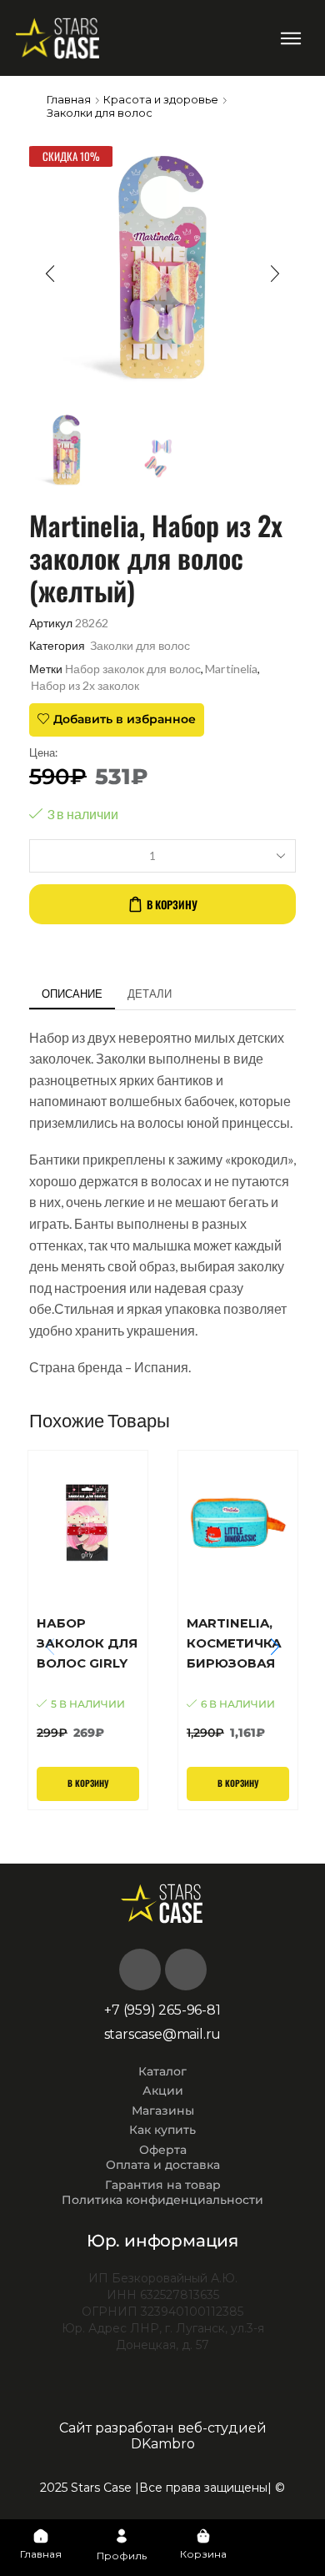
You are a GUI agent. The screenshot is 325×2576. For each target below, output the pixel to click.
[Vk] (140, 1970)
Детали (150, 994)
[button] (290, 38)
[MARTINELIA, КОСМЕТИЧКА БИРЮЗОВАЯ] (238, 1678)
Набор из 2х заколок (85, 685)
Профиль (122, 2556)
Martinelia (231, 669)
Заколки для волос (100, 113)
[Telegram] (186, 1970)
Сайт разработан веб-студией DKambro (163, 2436)
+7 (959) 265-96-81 (162, 2010)
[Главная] (41, 2536)
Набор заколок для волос (133, 669)
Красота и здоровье (161, 99)
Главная (69, 99)
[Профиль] (122, 2536)
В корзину (172, 904)
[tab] (72, 994)
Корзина (203, 2554)
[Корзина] (203, 2536)
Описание (72, 994)
